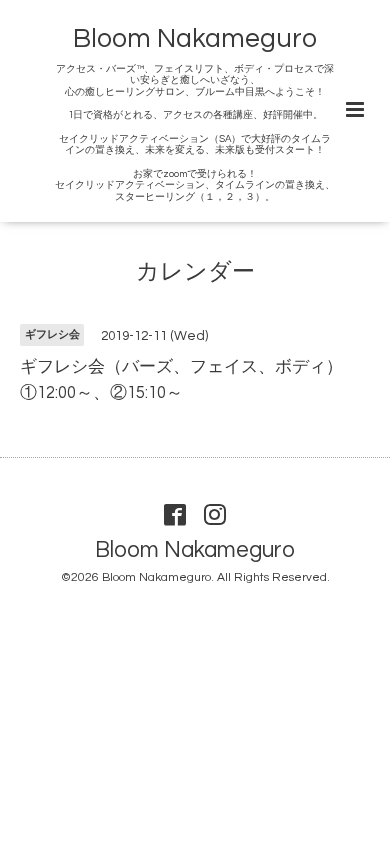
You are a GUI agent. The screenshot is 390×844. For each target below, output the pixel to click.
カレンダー (195, 272)
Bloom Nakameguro (195, 39)
